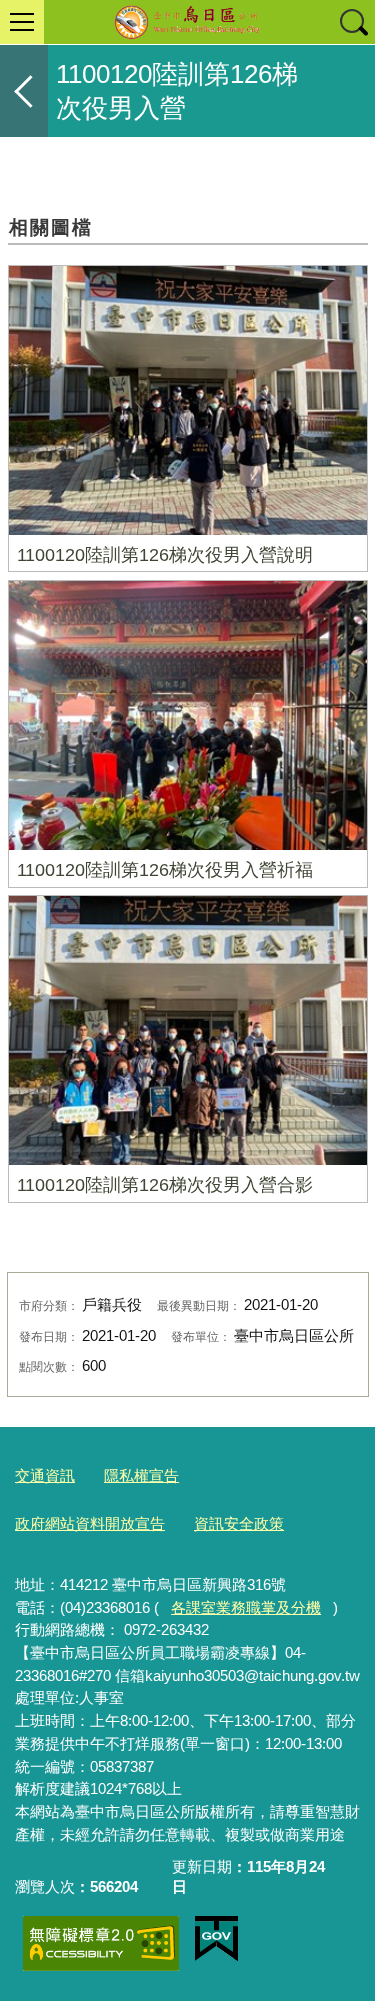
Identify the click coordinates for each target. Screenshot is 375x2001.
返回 (24, 91)
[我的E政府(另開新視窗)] (216, 1939)
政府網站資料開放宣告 (90, 1523)
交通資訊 (45, 1475)
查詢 (353, 22)
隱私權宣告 (141, 1475)
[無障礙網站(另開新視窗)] (101, 1943)
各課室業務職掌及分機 (246, 1607)
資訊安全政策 (239, 1523)
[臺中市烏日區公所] (187, 22)
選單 (22, 22)
